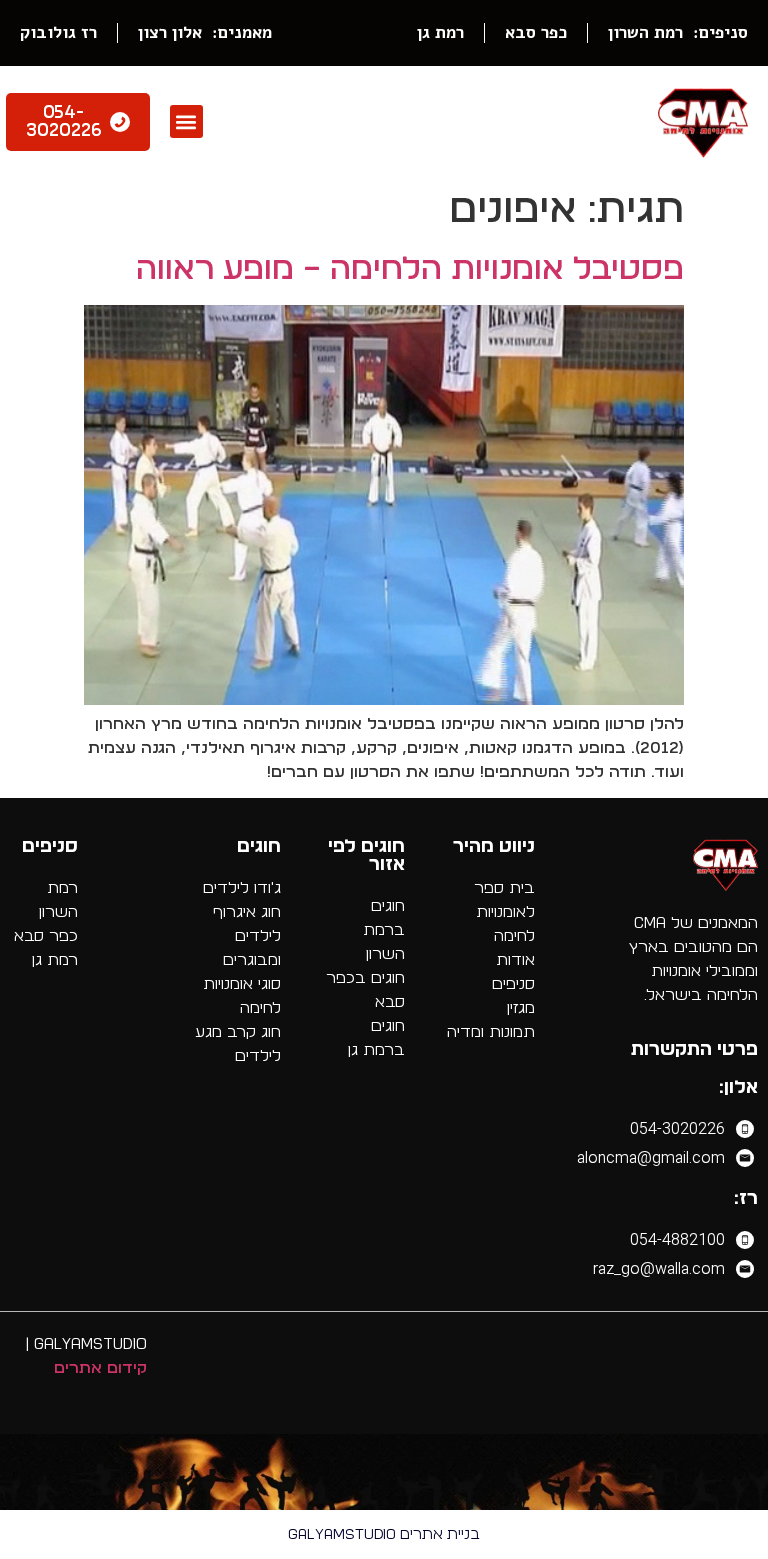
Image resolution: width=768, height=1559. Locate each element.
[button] (186, 121)
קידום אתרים (100, 1368)
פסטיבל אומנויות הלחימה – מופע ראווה (410, 269)
